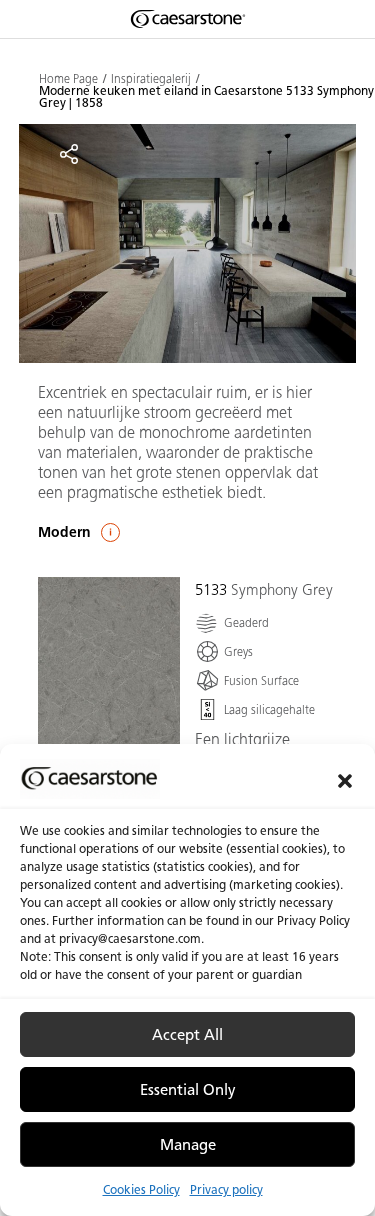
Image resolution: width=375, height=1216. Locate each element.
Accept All (187, 1035)
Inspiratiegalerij (151, 79)
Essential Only (188, 1090)
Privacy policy (226, 1189)
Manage (188, 1145)
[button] (345, 779)
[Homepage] (188, 19)
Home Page (68, 79)
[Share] (69, 154)
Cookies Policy (141, 1189)
